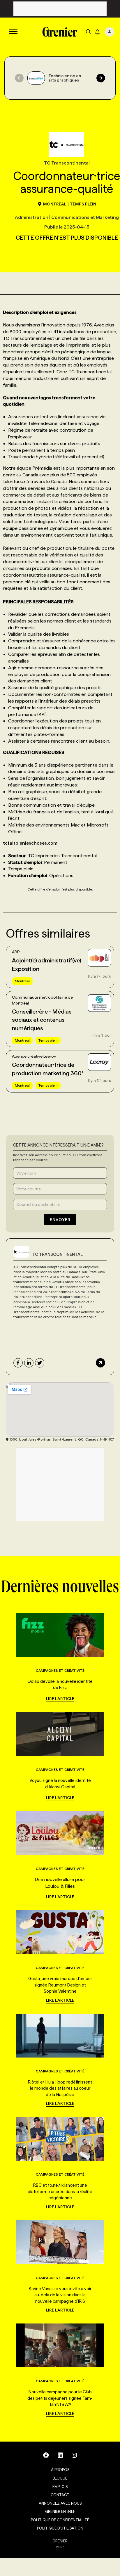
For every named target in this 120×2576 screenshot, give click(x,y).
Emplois (60, 2487)
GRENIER (60, 2541)
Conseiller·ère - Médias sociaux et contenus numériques (42, 1020)
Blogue (60, 2478)
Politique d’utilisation (60, 2528)
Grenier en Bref (60, 2511)
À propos (60, 2470)
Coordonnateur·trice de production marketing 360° (48, 1069)
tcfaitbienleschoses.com (30, 843)
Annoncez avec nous (60, 2503)
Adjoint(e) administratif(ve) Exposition (47, 965)
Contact (60, 2495)
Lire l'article (60, 1699)
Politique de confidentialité (60, 2520)
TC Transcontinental (58, 1254)
